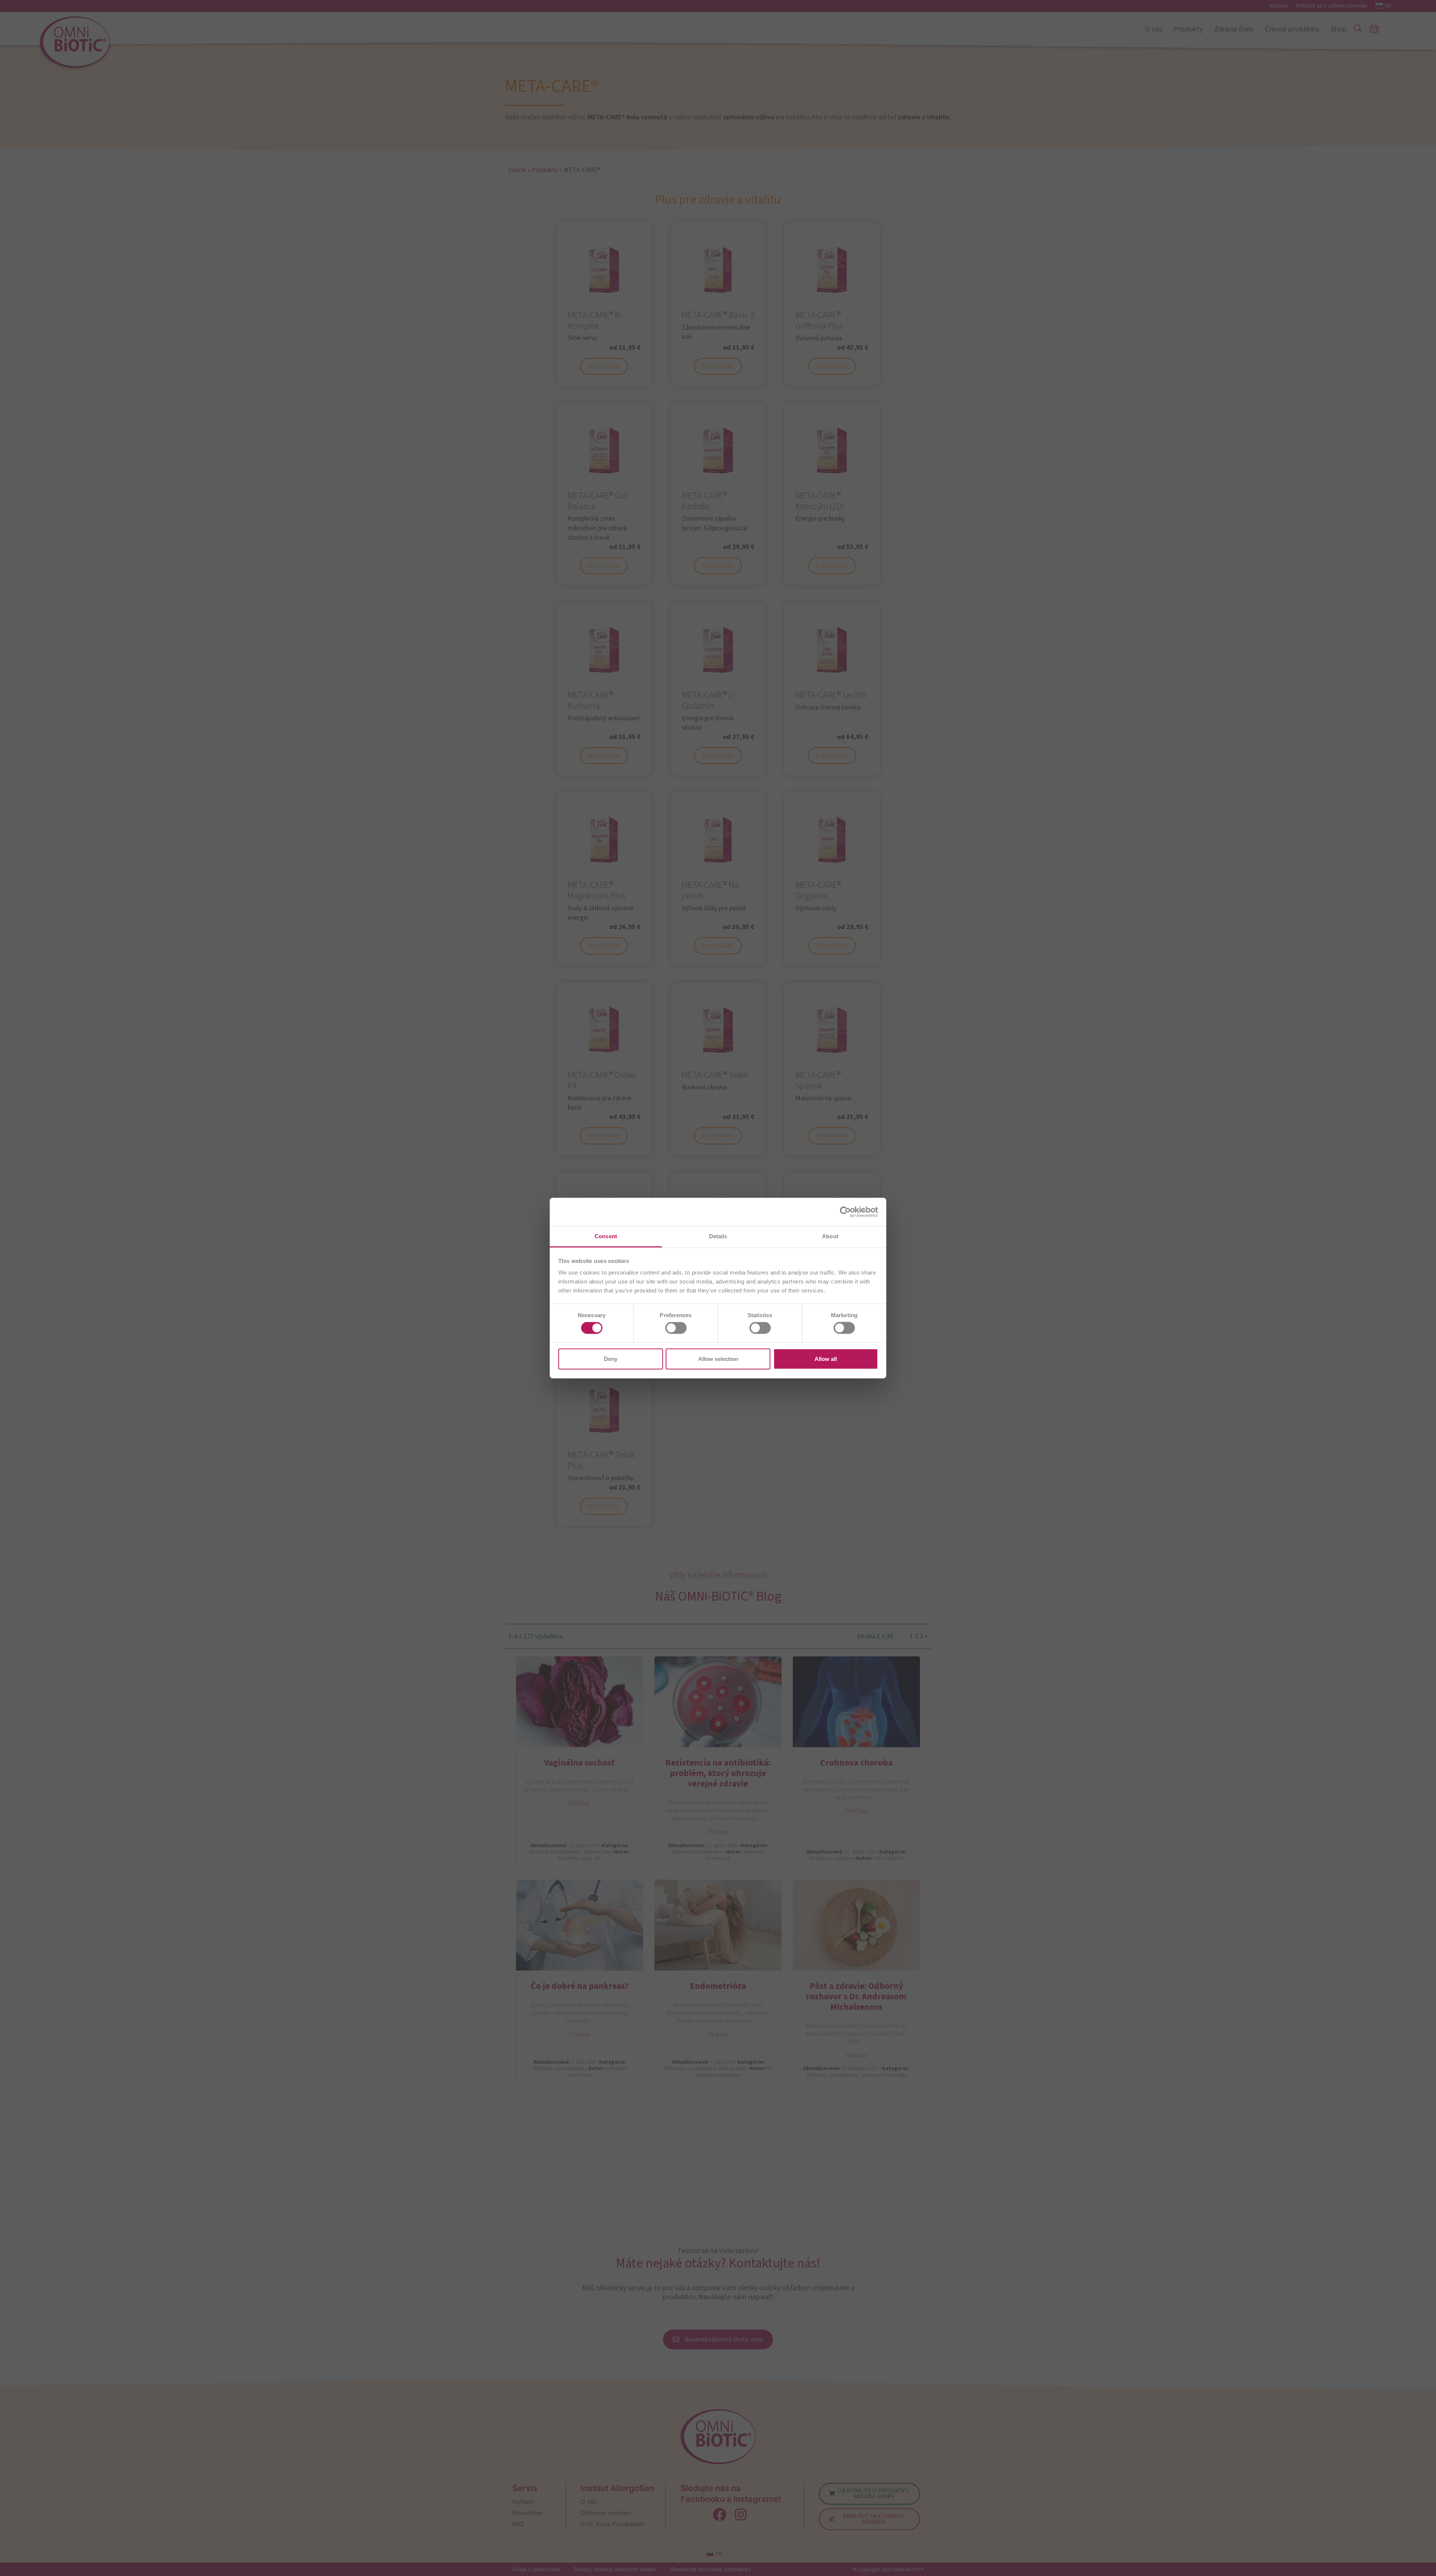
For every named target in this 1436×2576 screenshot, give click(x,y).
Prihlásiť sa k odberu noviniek (1332, 6)
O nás (1154, 29)
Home (517, 170)
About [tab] (830, 1236)
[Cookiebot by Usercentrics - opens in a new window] (845, 1212)
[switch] (676, 1328)
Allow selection (718, 1358)
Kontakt (1279, 6)
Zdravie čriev (1234, 29)
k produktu (604, 366)
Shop (1339, 29)
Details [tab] (718, 1236)
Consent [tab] (606, 1236)
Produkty (1188, 29)
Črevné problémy (1292, 29)
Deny (611, 1358)
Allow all (826, 1358)
